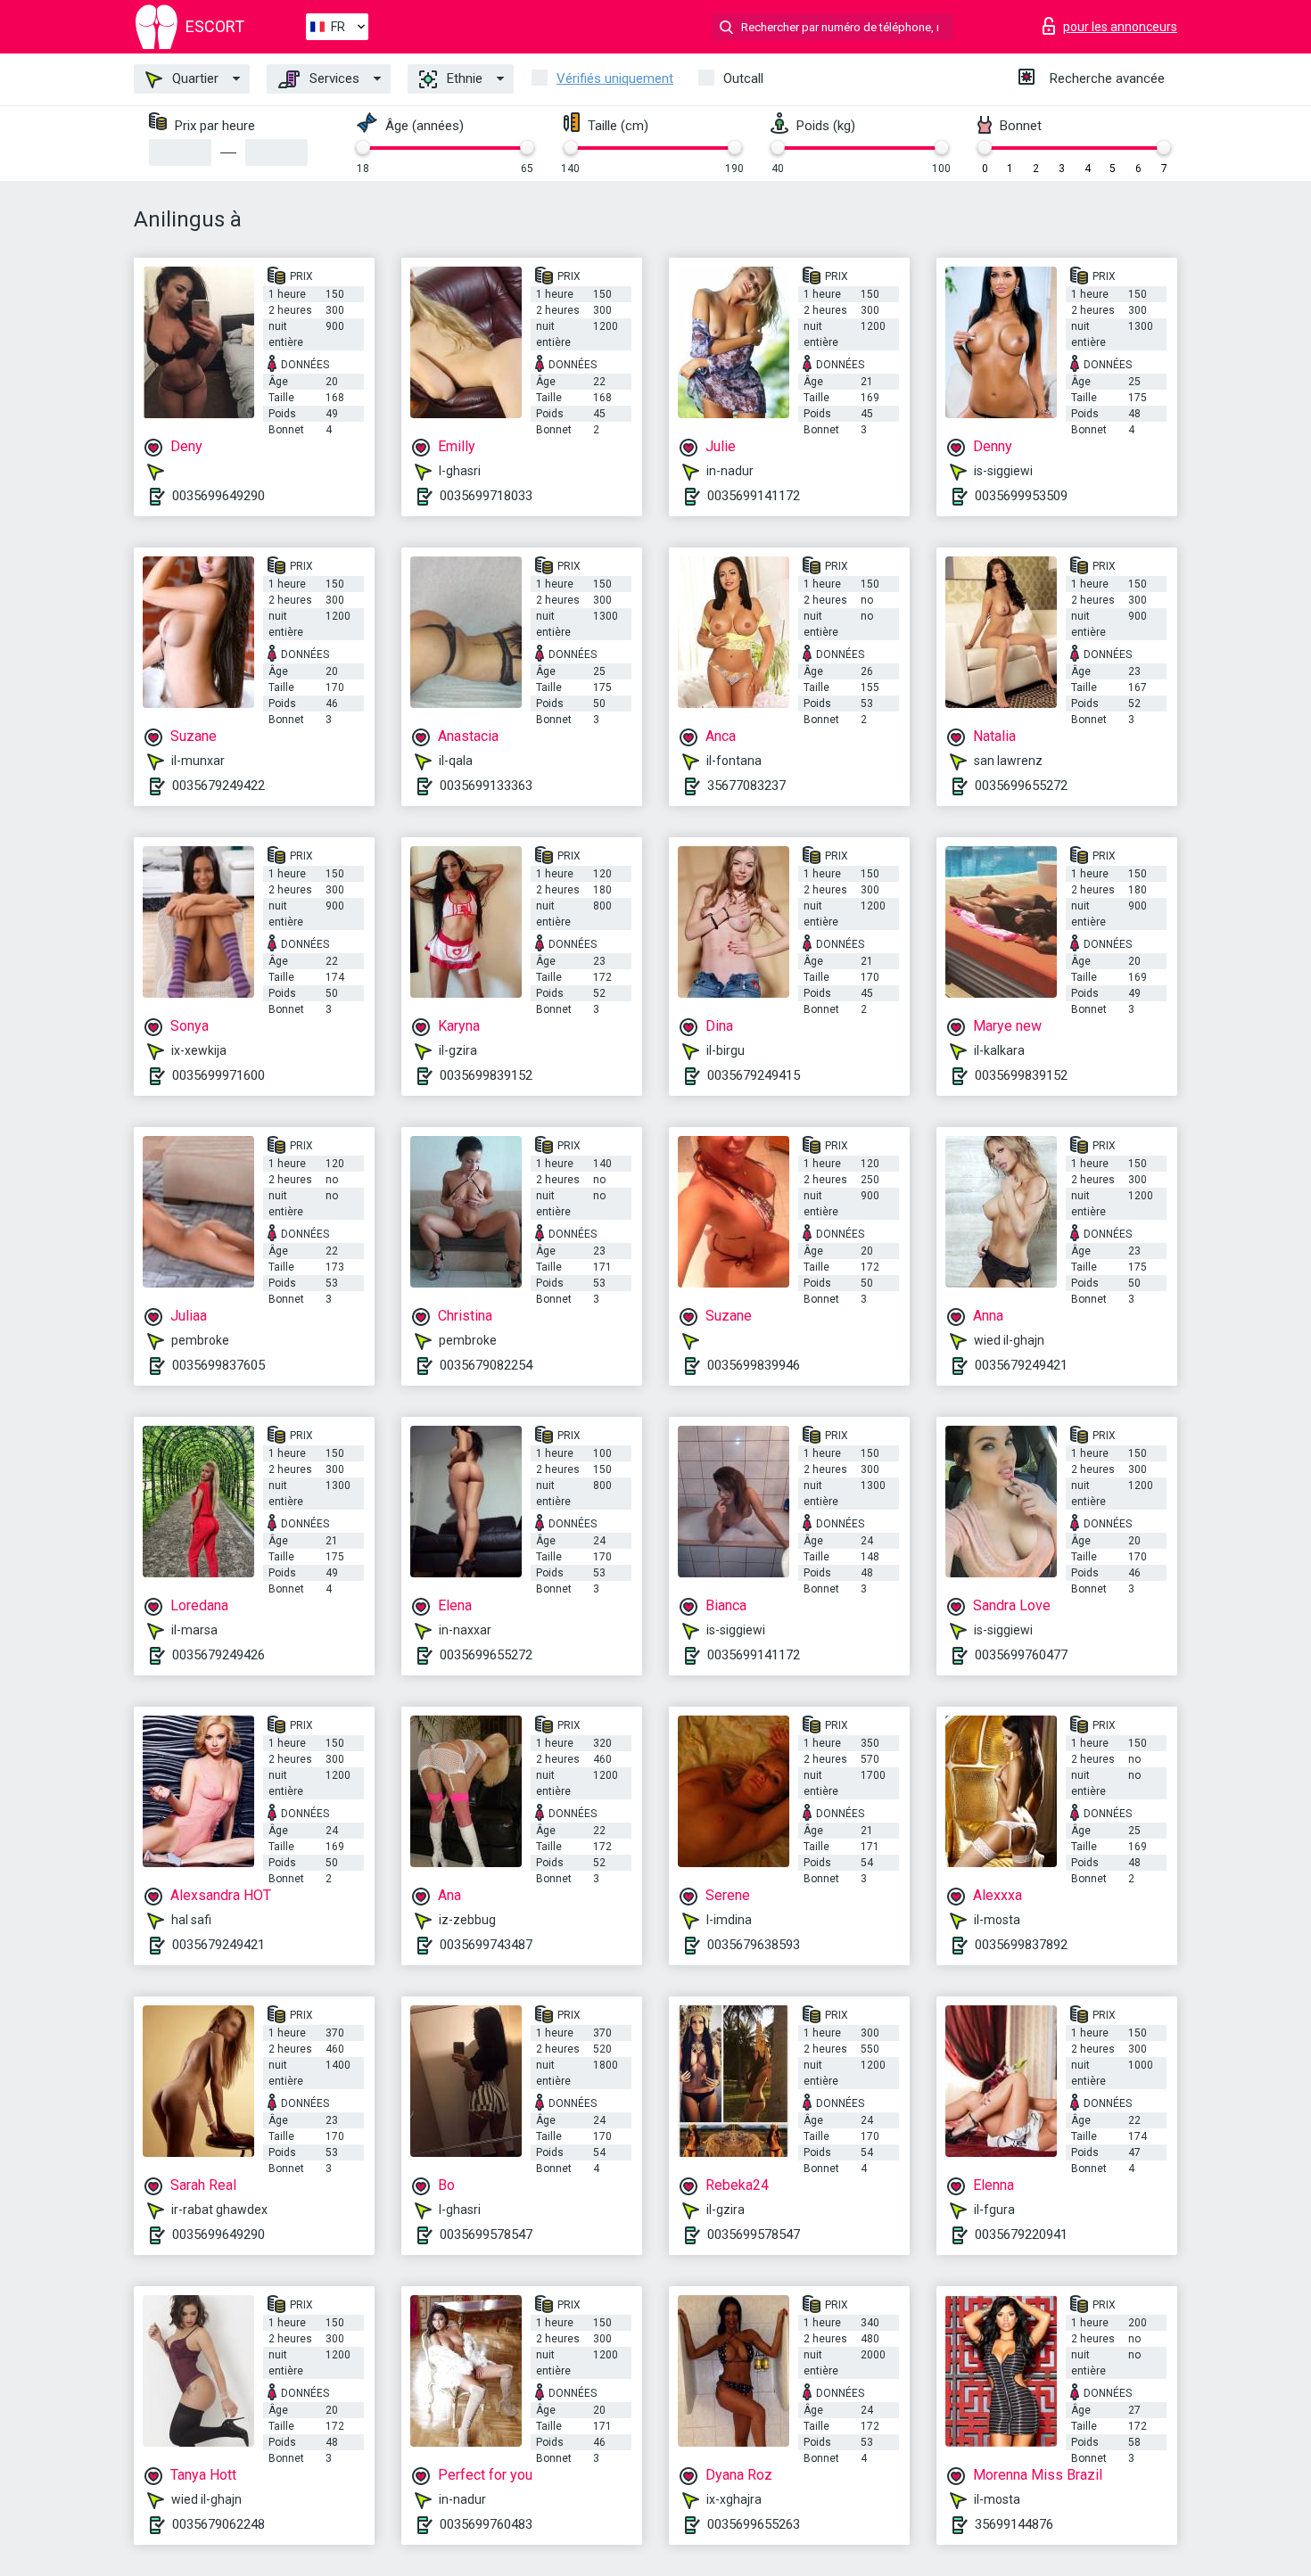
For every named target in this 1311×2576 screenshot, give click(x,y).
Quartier (194, 78)
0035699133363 (486, 786)
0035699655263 (754, 2524)
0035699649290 (218, 496)
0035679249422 (218, 786)
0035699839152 (486, 1075)
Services (333, 78)
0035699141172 (754, 496)
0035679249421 (1021, 1365)
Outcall (743, 78)
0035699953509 (1021, 496)
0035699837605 (218, 1365)
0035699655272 (1021, 786)
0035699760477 (1021, 1655)
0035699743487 (486, 1945)
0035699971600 (218, 1075)
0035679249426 (218, 1655)
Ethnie (463, 78)
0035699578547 (486, 2234)
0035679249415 (754, 1075)
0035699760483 (486, 2524)
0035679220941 (1021, 2234)
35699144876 (1014, 2524)
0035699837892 (1021, 1945)
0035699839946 (754, 1365)
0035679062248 (218, 2524)
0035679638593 (754, 1945)
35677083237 (746, 786)
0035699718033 (486, 496)
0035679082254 (486, 1365)
